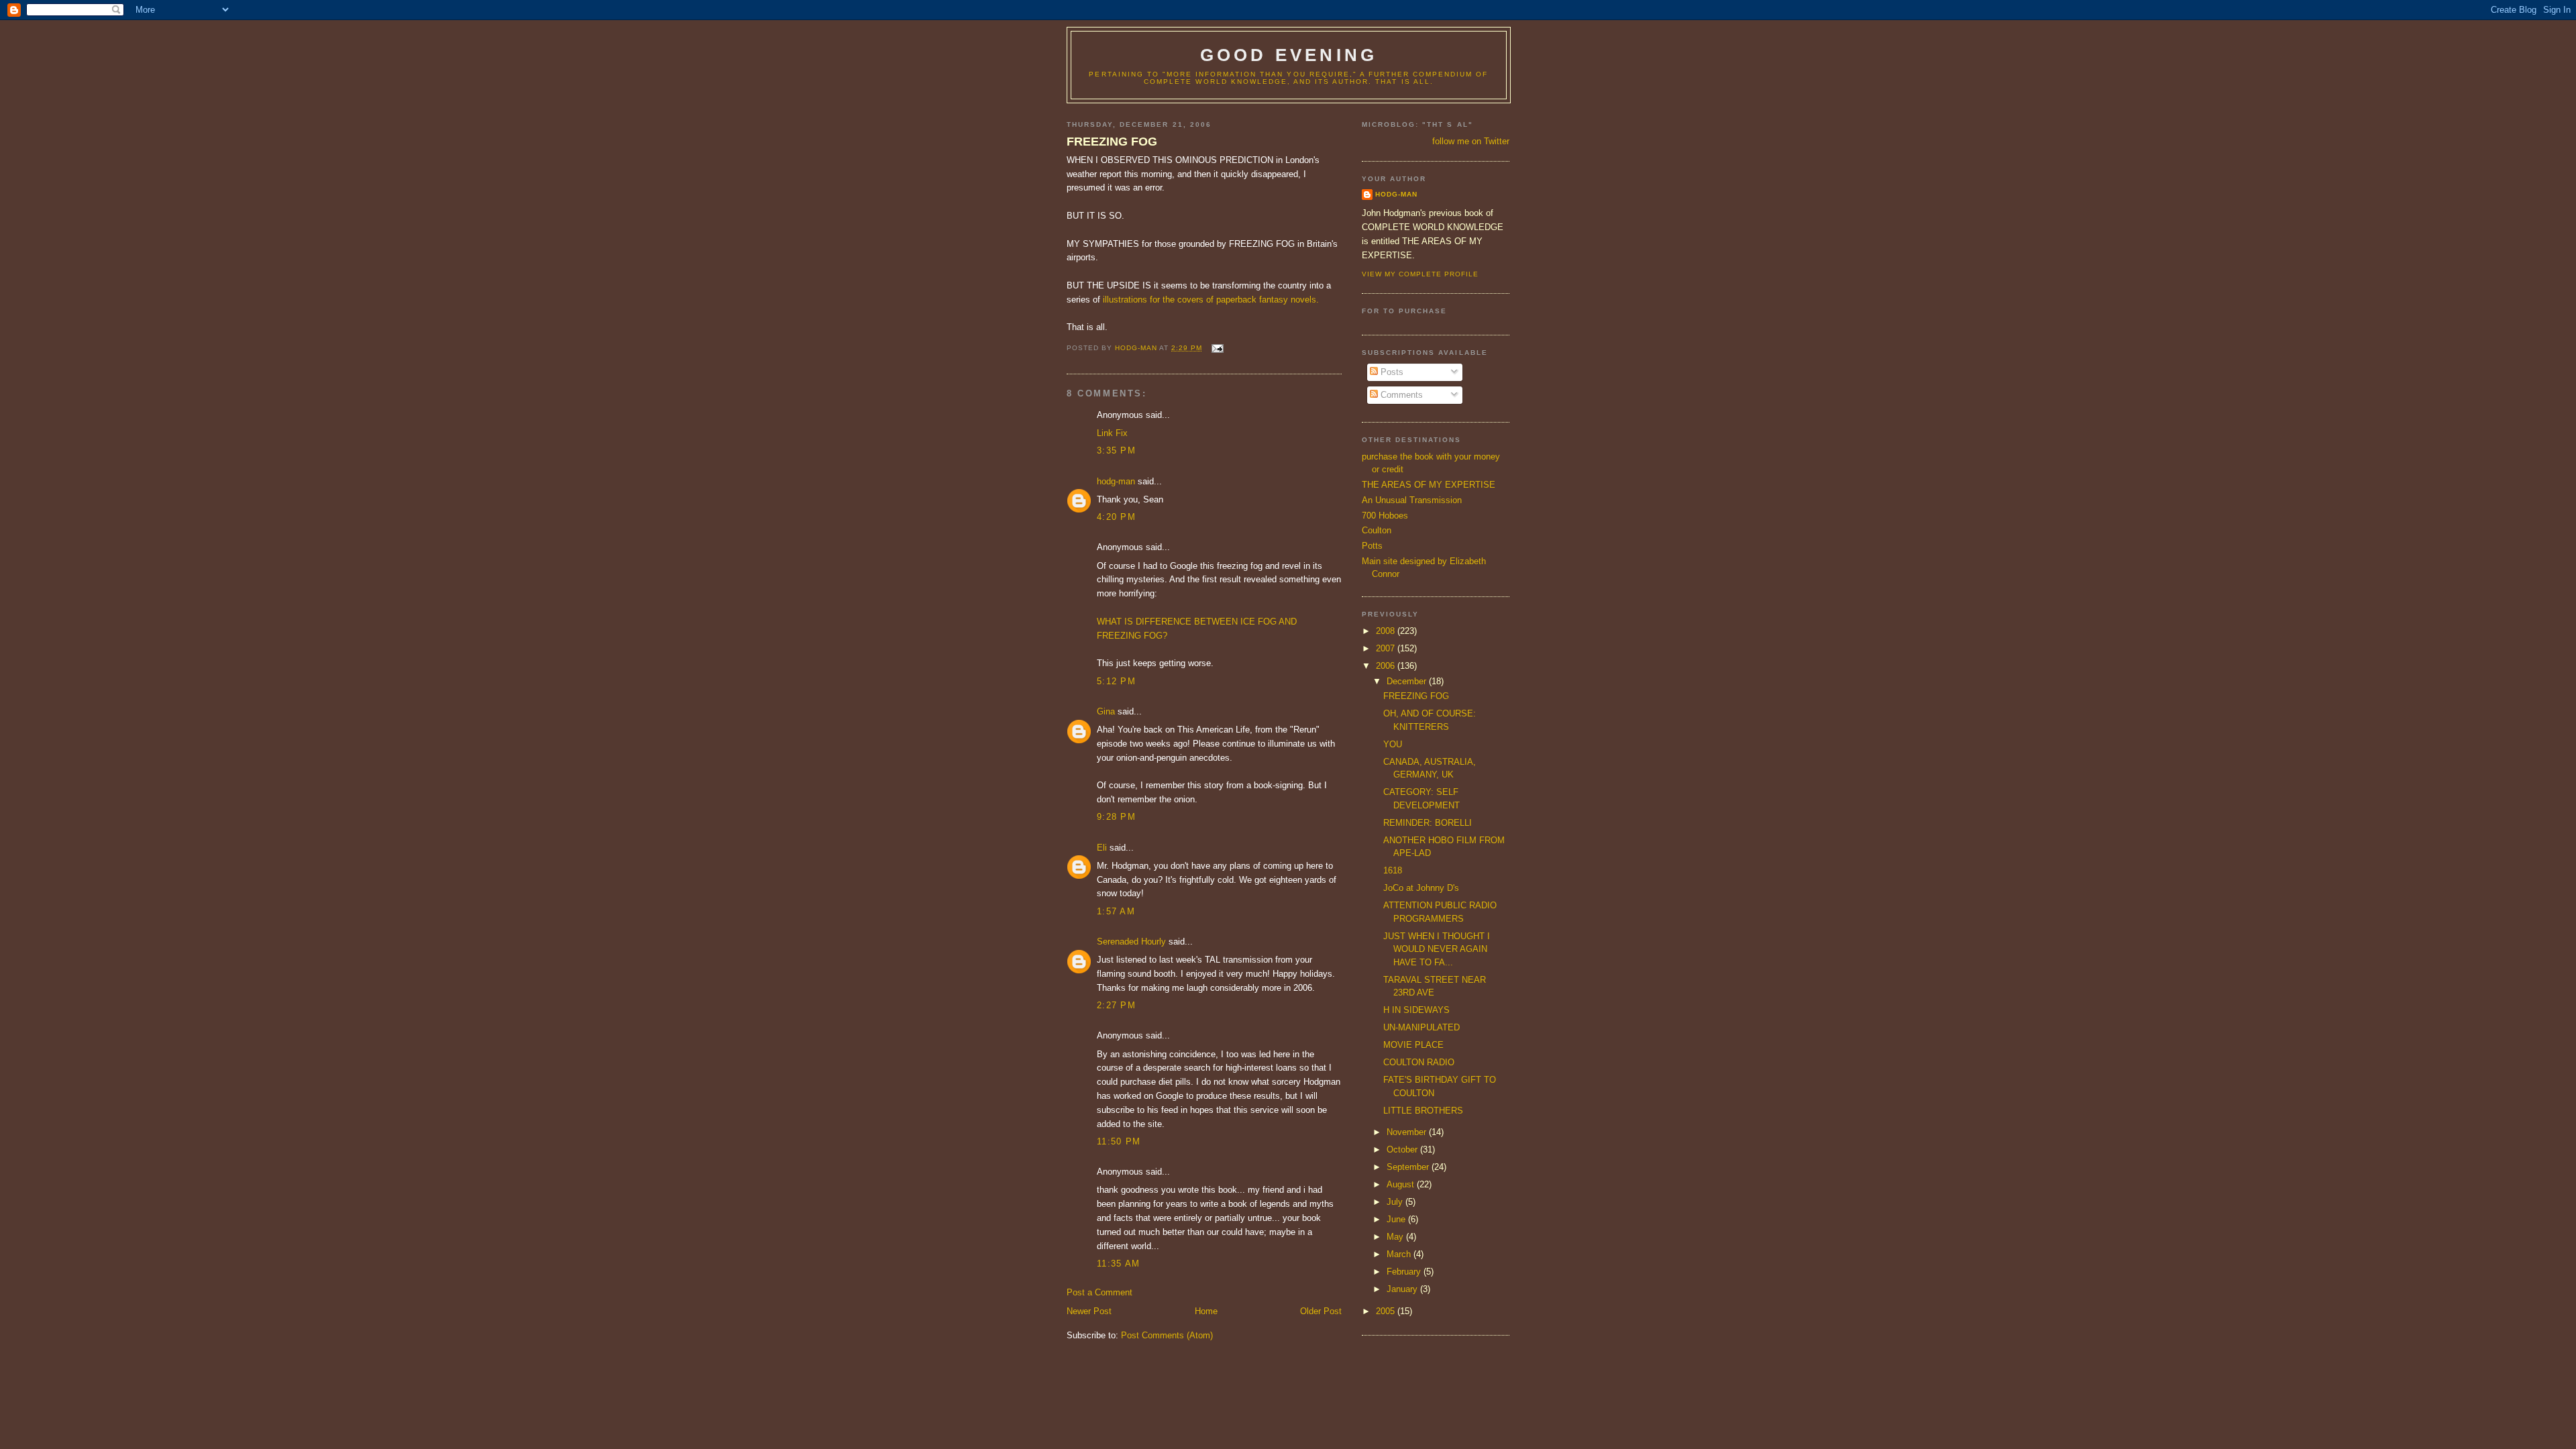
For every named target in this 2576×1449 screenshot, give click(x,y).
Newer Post (1089, 1311)
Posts (1391, 372)
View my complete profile (1420, 274)
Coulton (1377, 530)
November (1408, 1132)
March (1400, 1254)
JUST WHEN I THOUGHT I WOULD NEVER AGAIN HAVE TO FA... (1437, 949)
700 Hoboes (1385, 516)
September (1409, 1167)
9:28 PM (1116, 817)
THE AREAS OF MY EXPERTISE (1429, 485)
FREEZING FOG (1112, 142)
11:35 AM (1118, 1264)
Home (1206, 1311)
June (1397, 1219)
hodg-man (1116, 481)
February (1405, 1272)
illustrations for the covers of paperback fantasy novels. (1211, 300)
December (1408, 681)
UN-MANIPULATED (1421, 1027)
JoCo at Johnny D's (1421, 888)
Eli (1102, 848)
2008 (1387, 631)
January (1403, 1289)
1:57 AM (1116, 911)
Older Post (1321, 1311)
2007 (1387, 648)
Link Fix (1112, 433)
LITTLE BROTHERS (1423, 1111)
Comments (1400, 395)
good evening (1289, 55)
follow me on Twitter (1471, 141)
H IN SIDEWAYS (1416, 1010)
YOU (1393, 744)
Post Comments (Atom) (1167, 1335)
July (1396, 1202)
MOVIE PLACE (1413, 1045)
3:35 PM (1116, 450)
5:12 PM (1116, 681)
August (1402, 1184)
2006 (1387, 666)
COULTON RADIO (1419, 1062)
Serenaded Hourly (1131, 942)
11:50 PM (1119, 1141)
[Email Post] (1217, 348)
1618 (1393, 870)
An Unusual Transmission (1412, 500)
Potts (1372, 546)
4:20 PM (1116, 517)
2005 (1387, 1311)
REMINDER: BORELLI (1428, 823)
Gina (1106, 711)
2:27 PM (1116, 1005)
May (1396, 1237)
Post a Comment (1099, 1292)
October (1403, 1149)
